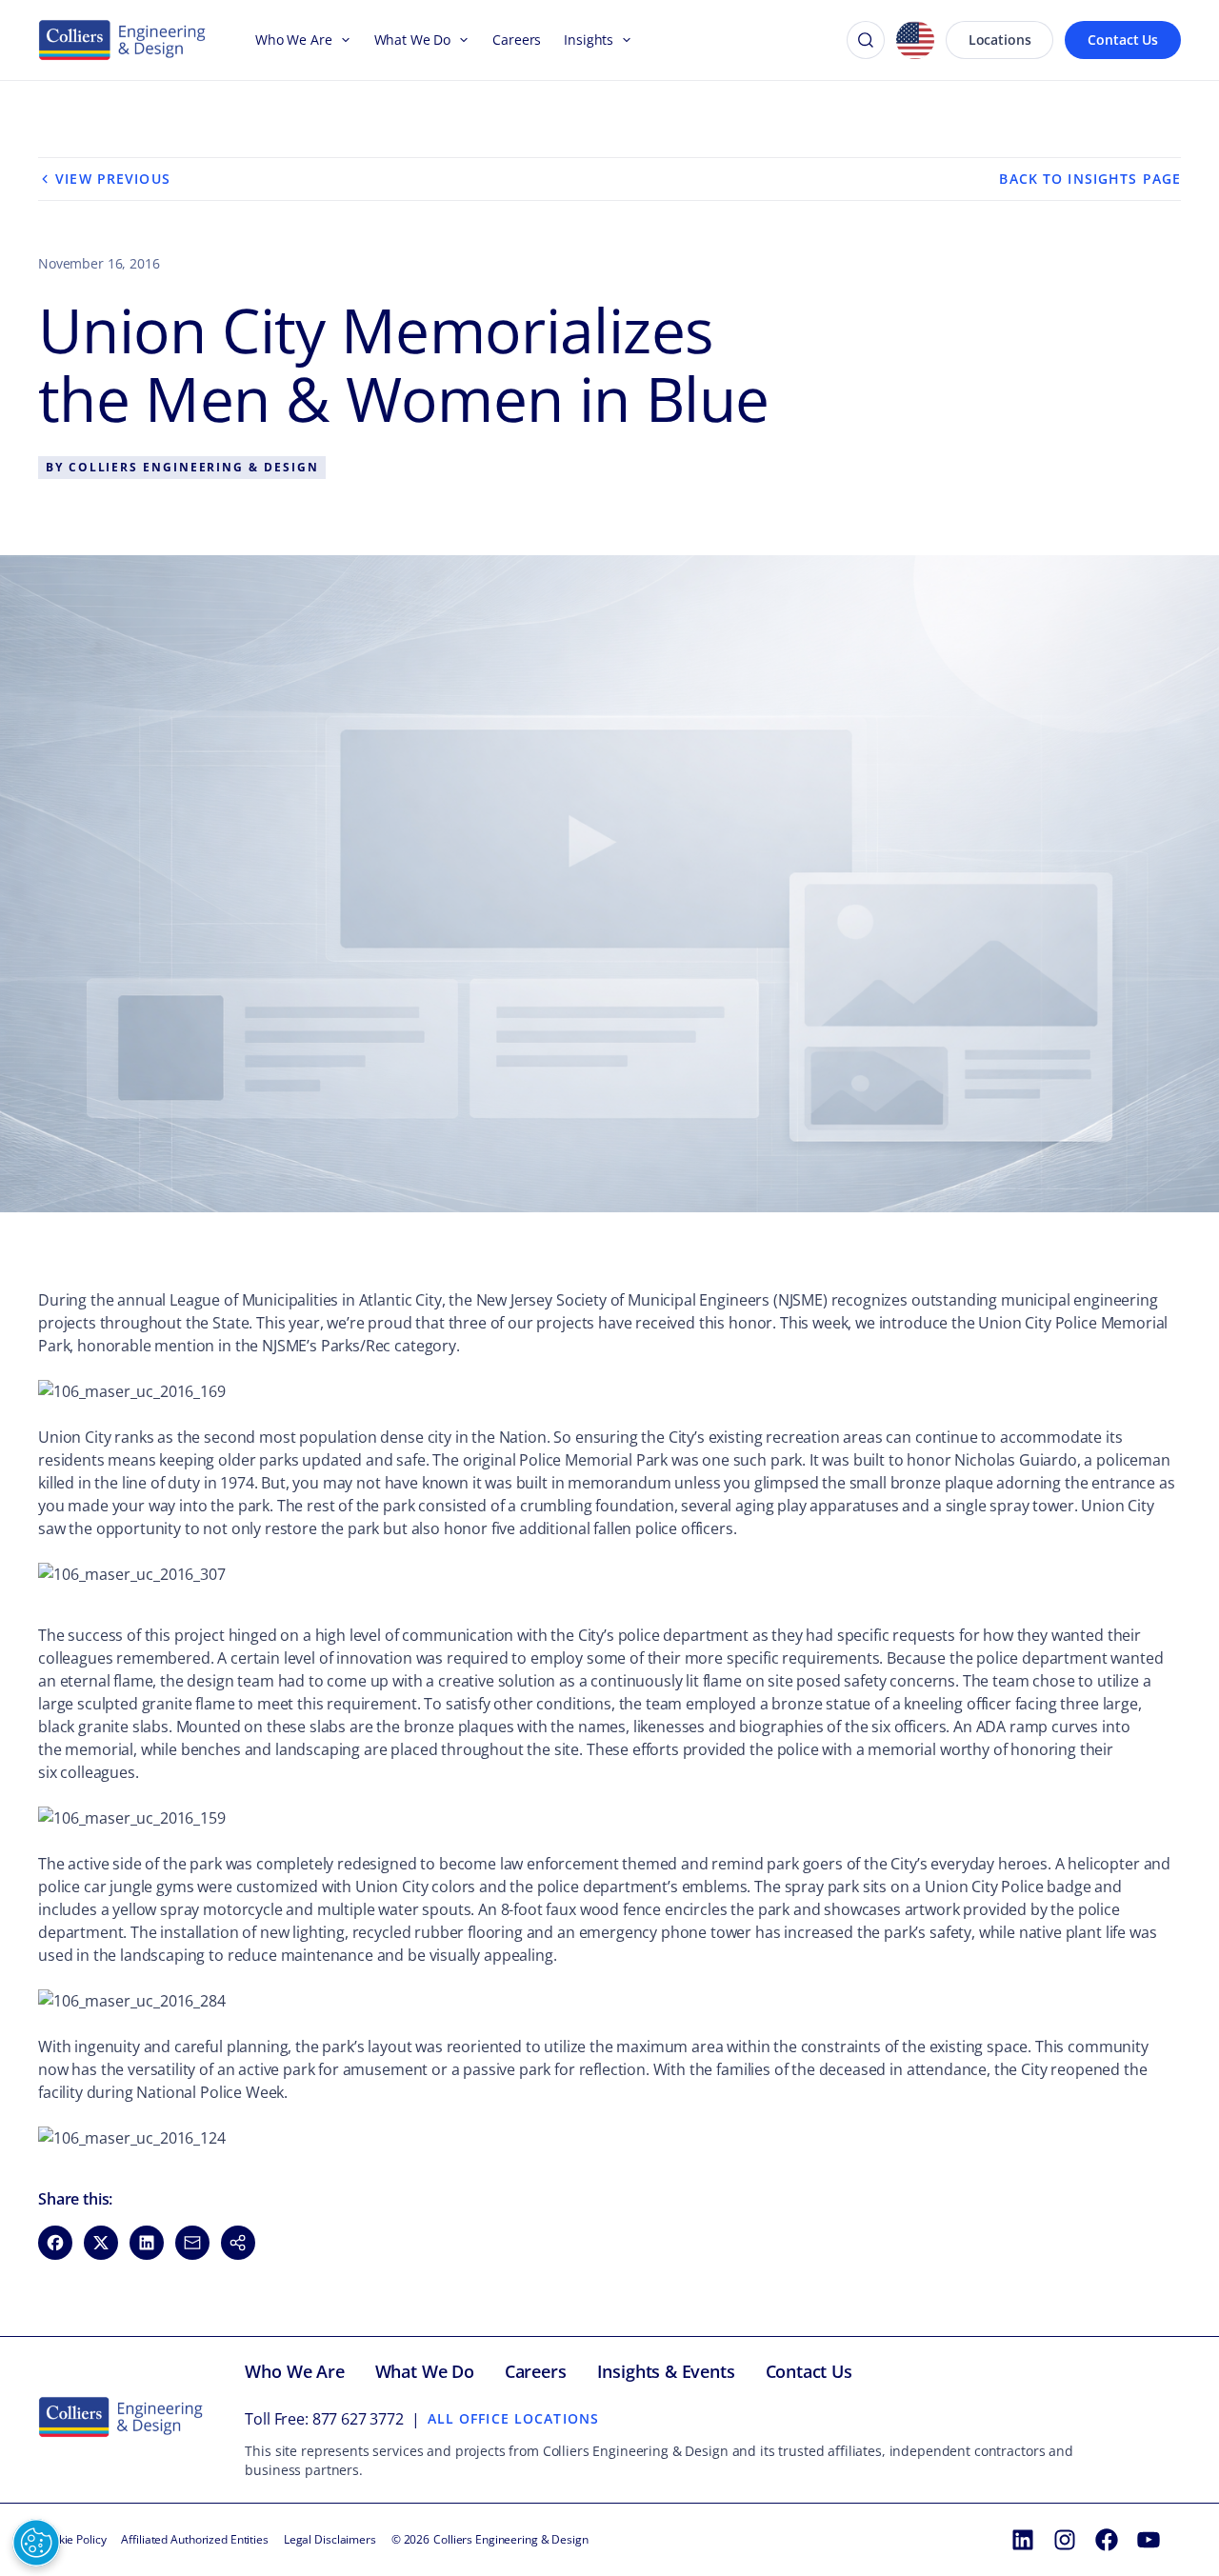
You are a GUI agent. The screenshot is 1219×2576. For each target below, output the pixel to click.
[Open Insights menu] (623, 40)
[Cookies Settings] (36, 2543)
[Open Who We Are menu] (342, 40)
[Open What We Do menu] (460, 40)
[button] (238, 2243)
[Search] (866, 40)
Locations (1000, 40)
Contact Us (1123, 40)
